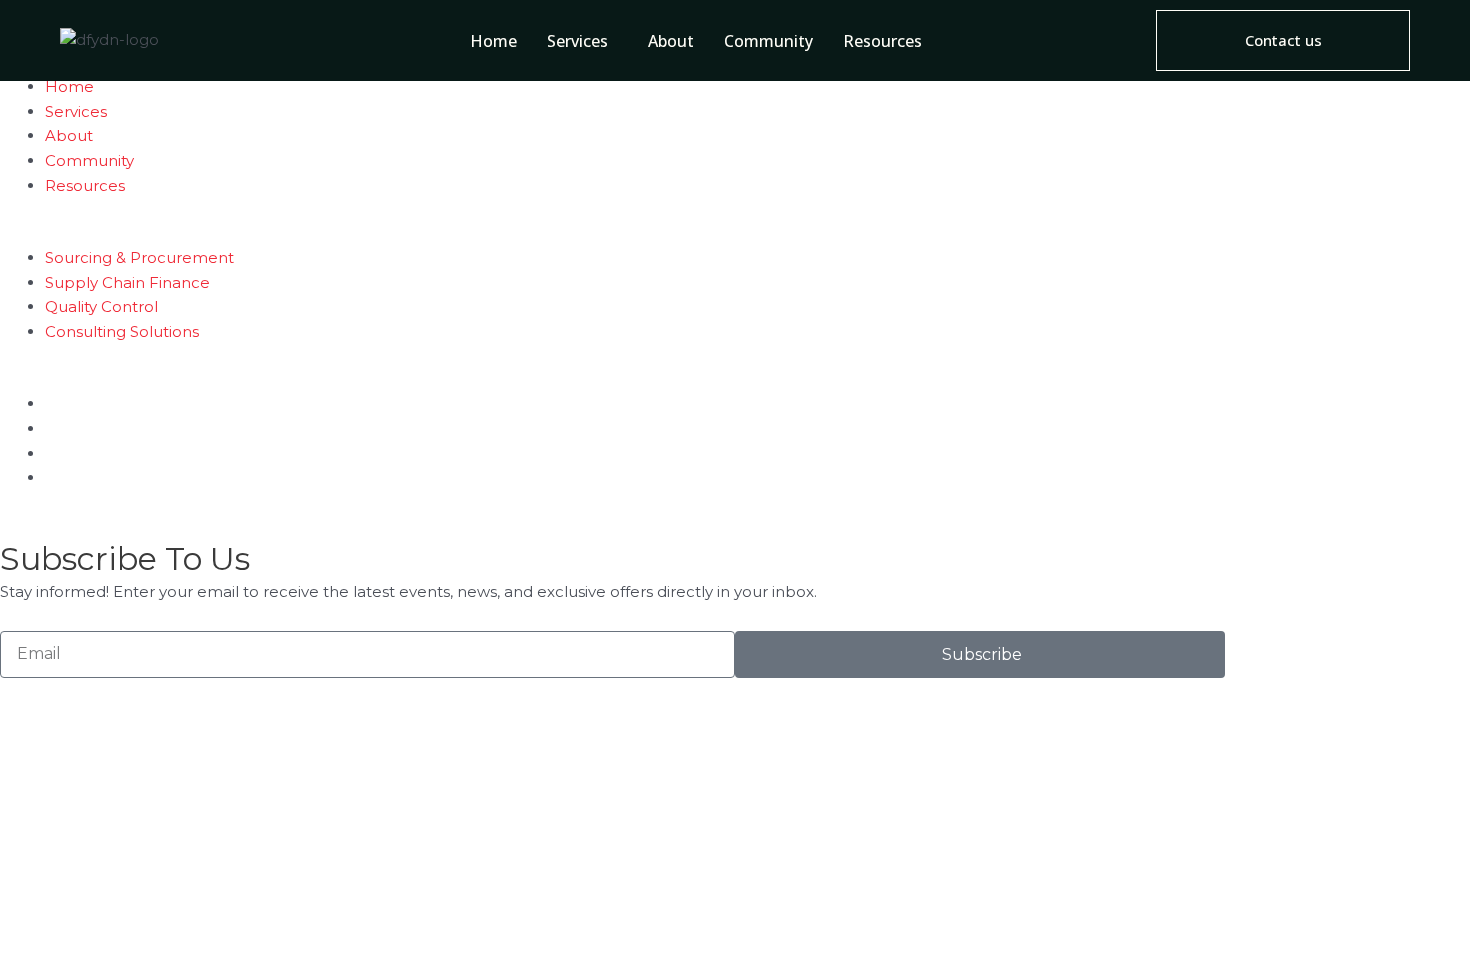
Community (768, 41)
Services (577, 41)
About (671, 41)
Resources (882, 41)
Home (493, 41)
